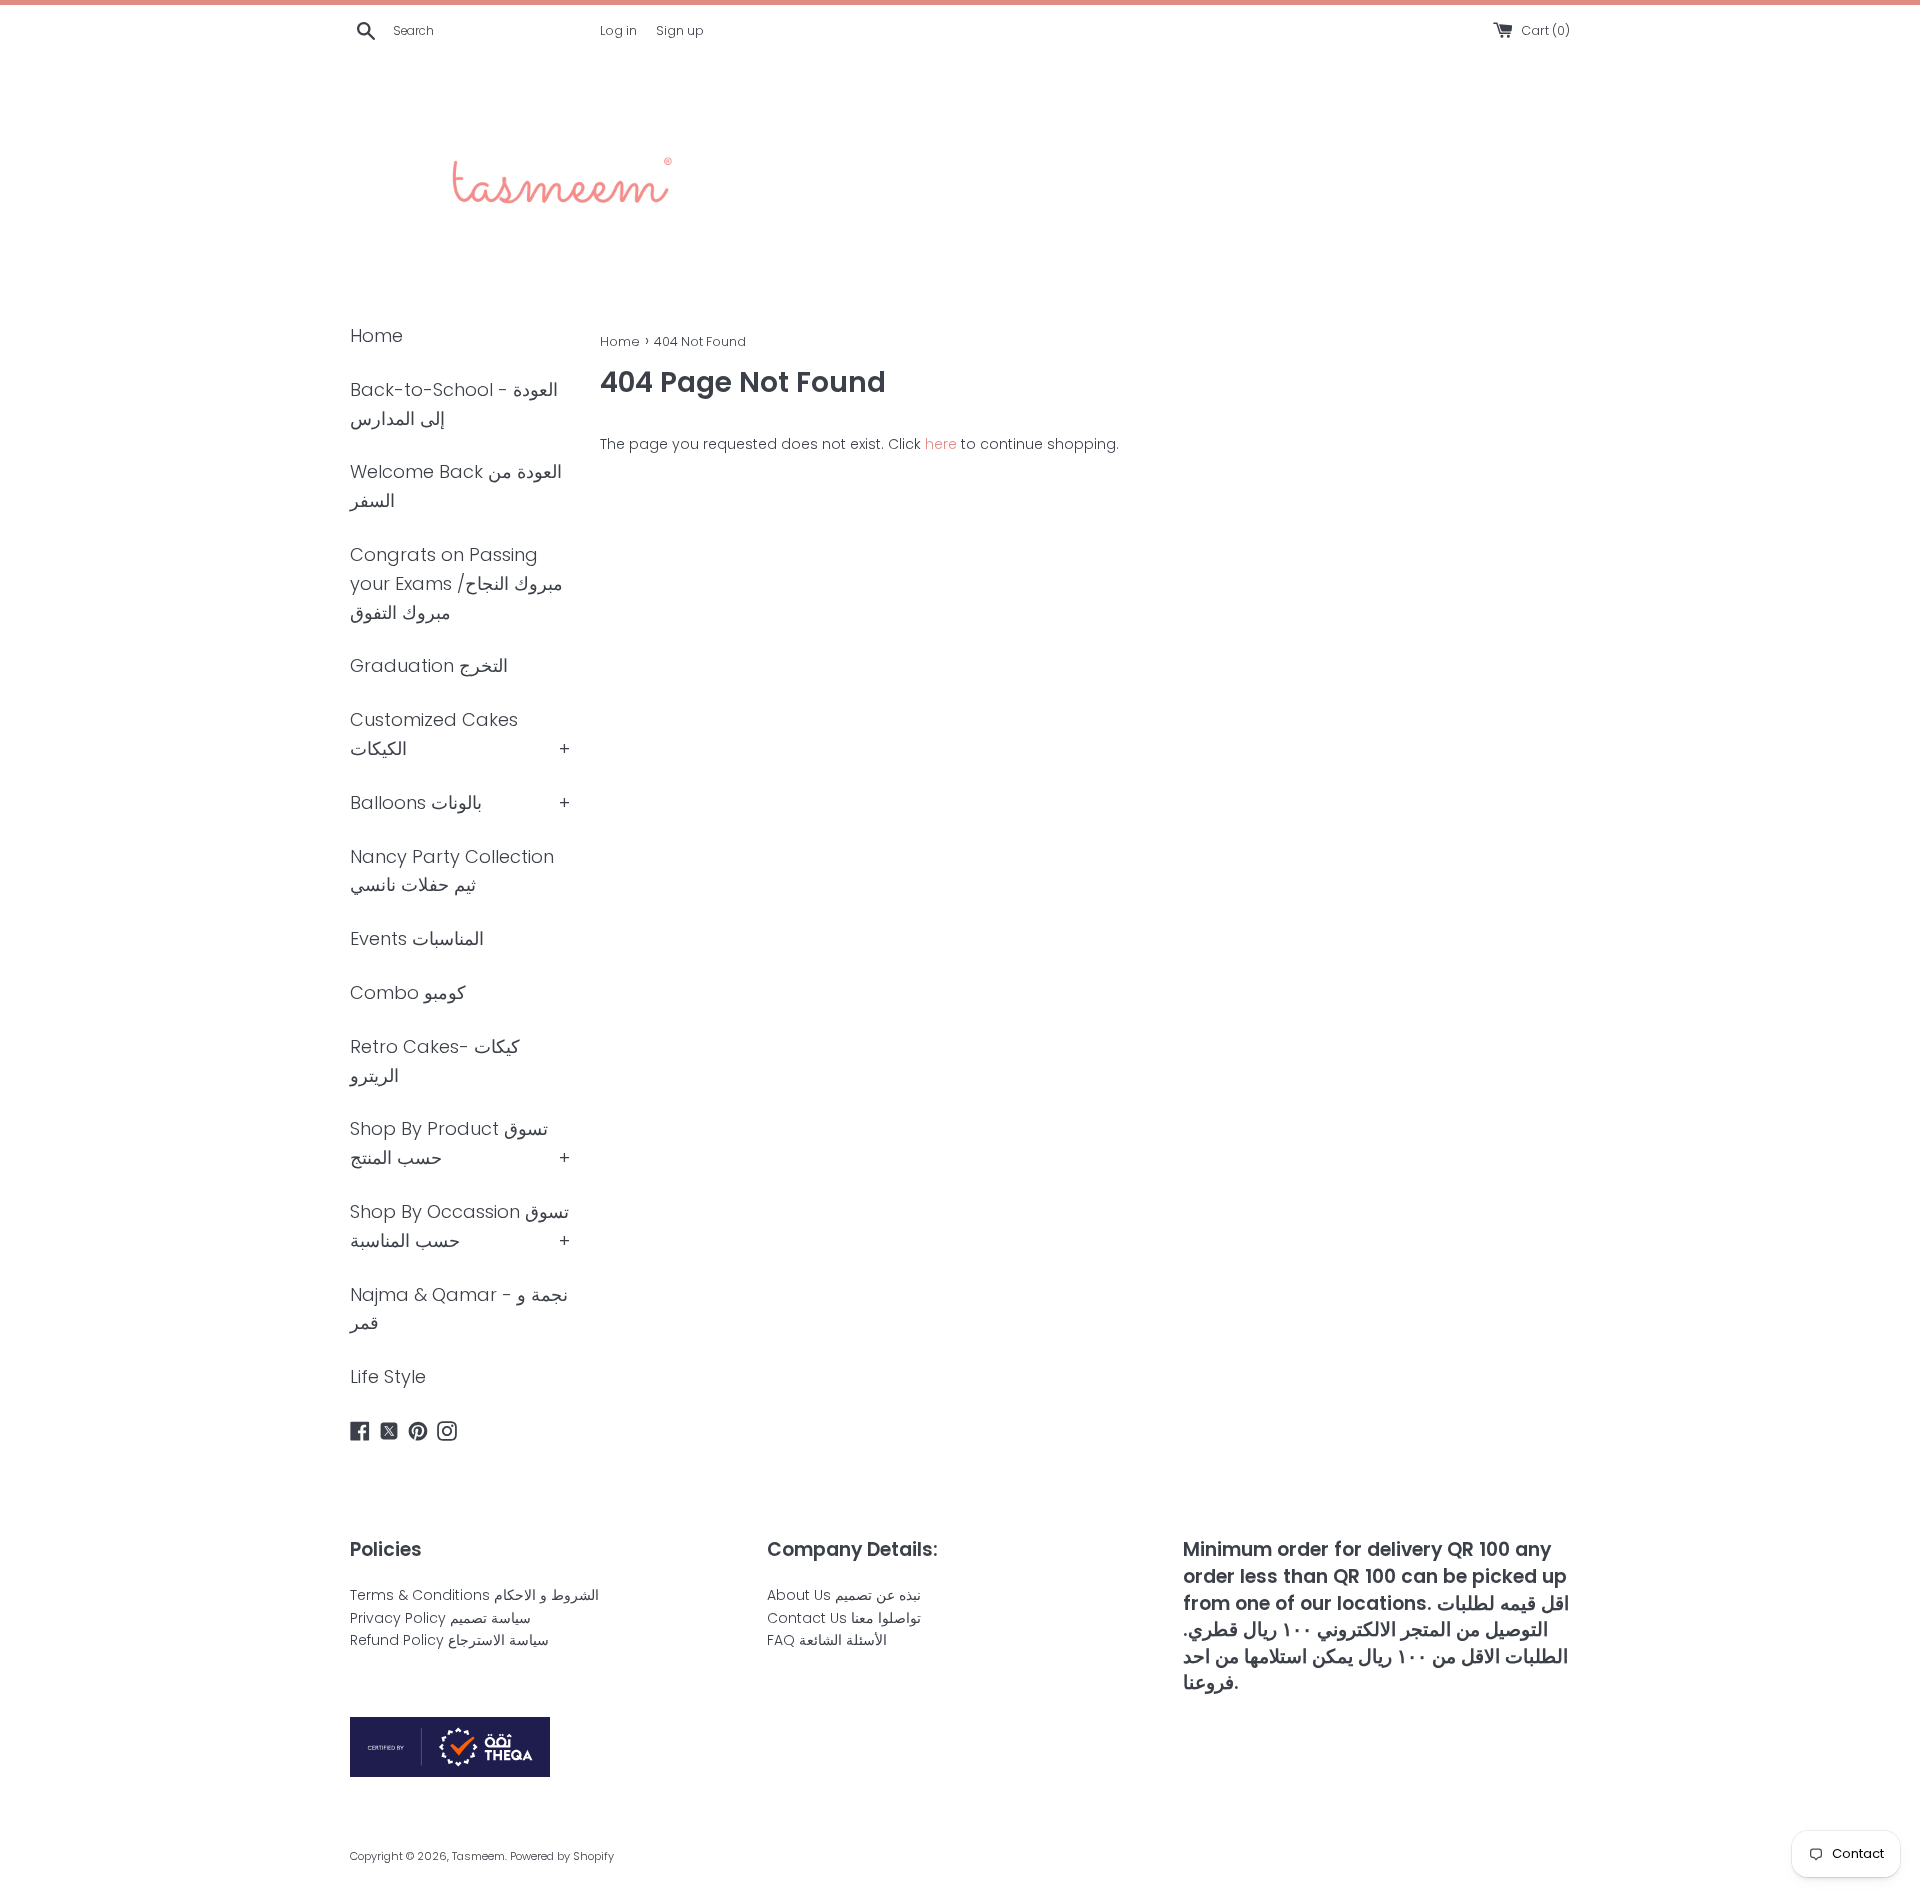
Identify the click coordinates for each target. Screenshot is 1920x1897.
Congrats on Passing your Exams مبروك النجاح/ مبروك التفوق (456, 583)
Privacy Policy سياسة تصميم (440, 1618)
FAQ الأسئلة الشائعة (827, 1640)
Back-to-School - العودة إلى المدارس (454, 404)
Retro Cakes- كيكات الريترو (435, 1061)
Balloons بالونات (416, 802)
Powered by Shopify (562, 1856)
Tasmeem (478, 1856)
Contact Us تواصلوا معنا (844, 1618)
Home (376, 335)
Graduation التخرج (429, 665)
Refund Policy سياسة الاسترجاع (449, 1640)
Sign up (680, 30)
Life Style (388, 1376)
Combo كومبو (408, 992)
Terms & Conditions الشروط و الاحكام (474, 1595)
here (941, 444)
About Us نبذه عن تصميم (844, 1595)
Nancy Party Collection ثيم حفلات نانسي (452, 871)
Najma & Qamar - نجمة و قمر (459, 1309)
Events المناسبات (417, 938)
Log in (618, 30)
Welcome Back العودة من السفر (456, 486)
